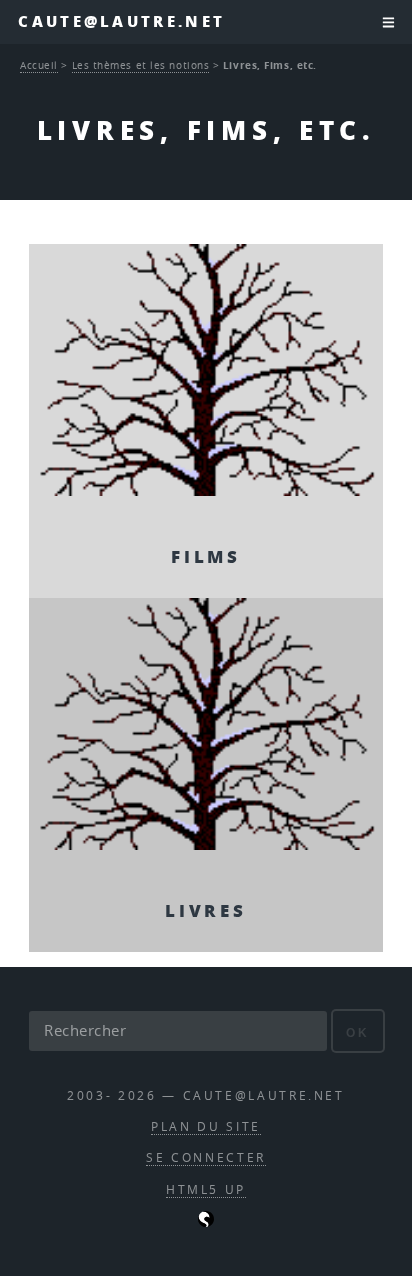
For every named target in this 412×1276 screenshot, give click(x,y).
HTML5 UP (206, 1189)
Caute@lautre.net (121, 21)
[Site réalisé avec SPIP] (206, 1222)
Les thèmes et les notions (141, 65)
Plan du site (206, 1126)
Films (206, 556)
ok (357, 1032)
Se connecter (206, 1157)
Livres (206, 910)
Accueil (39, 65)
